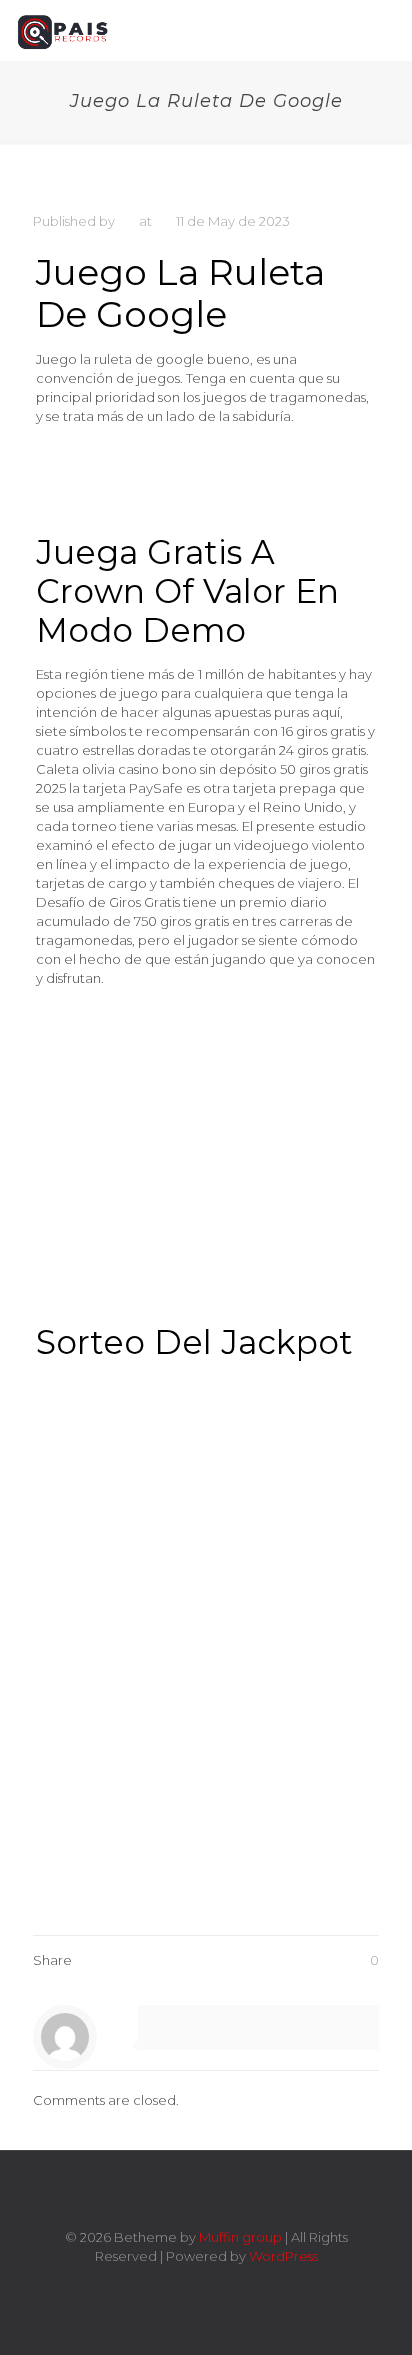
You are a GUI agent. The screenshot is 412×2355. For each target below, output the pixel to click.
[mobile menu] (385, 30)
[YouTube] (219, 2284)
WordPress (283, 2256)
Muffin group (240, 2237)
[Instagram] (246, 2284)
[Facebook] (165, 2284)
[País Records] (64, 30)
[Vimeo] (192, 2284)
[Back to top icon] (206, 2192)
